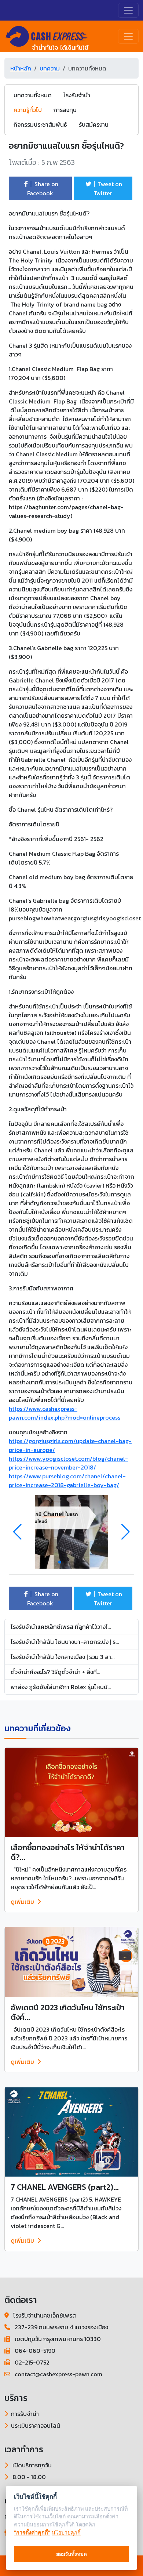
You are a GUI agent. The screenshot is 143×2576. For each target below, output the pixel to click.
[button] (126, 1532)
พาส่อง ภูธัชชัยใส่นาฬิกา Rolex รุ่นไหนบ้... (61, 1687)
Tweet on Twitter (108, 189)
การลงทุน (65, 110)
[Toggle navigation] (128, 10)
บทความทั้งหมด (33, 95)
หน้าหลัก (21, 68)
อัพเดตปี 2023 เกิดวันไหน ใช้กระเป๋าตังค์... (68, 2012)
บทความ (50, 68)
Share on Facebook (43, 189)
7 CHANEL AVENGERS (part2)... (65, 2187)
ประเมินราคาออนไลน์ (36, 2425)
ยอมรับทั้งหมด (71, 2554)
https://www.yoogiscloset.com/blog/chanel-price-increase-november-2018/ (68, 1463)
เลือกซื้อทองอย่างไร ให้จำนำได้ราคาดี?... (68, 1852)
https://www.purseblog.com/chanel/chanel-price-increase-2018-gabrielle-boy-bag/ (67, 1481)
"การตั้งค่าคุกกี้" (32, 2532)
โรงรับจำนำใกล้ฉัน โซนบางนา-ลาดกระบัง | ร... (65, 1642)
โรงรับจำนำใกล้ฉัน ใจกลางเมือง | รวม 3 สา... (63, 1657)
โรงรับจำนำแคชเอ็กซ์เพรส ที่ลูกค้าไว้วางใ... (61, 1627)
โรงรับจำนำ (77, 95)
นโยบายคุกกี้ (66, 2532)
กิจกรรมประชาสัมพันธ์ (40, 124)
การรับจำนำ (25, 2414)
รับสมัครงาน (94, 124)
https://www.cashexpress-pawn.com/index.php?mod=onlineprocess (65, 1413)
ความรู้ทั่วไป (28, 110)
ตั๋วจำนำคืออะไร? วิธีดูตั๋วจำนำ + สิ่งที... (55, 1672)
